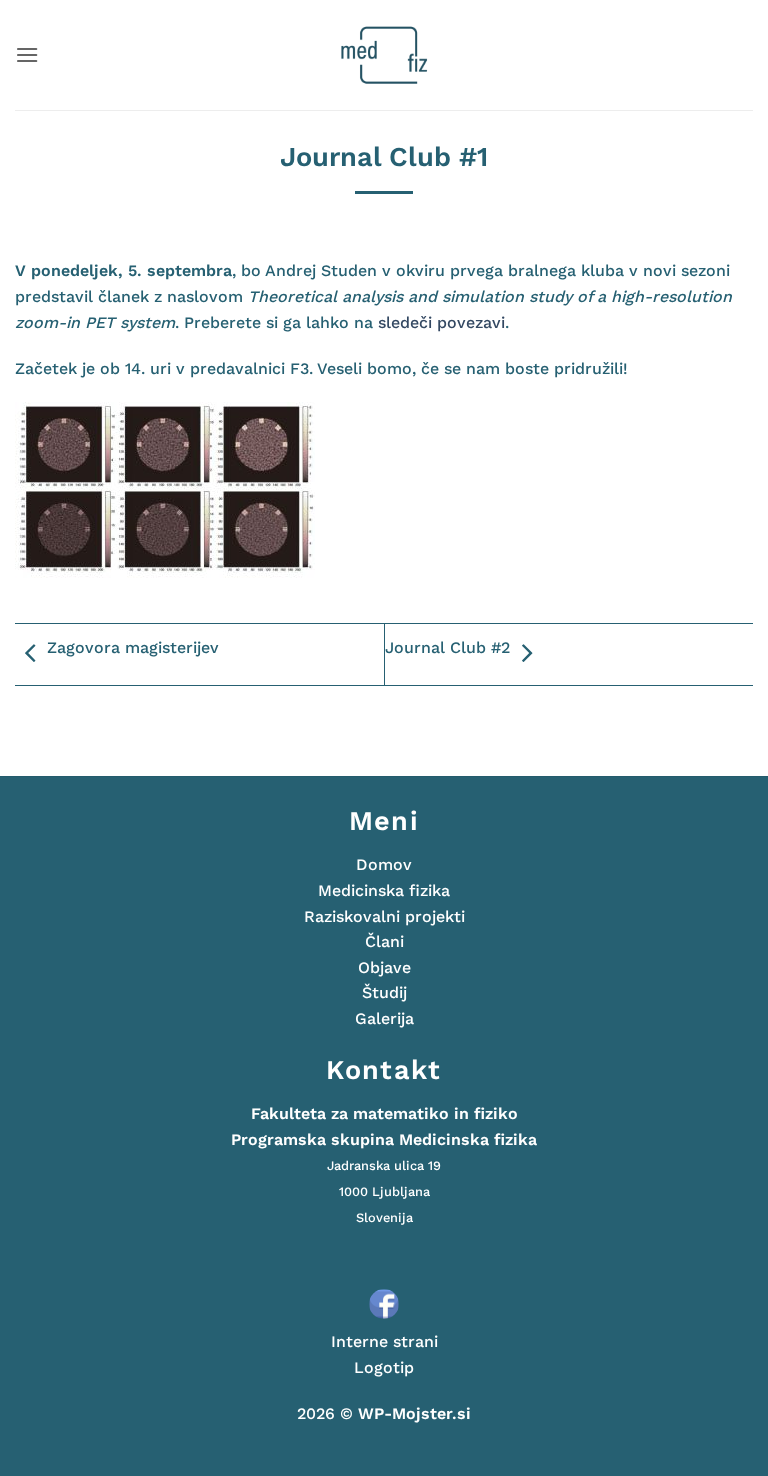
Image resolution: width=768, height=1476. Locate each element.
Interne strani (384, 1341)
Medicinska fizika (384, 890)
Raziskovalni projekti (384, 916)
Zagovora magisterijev (133, 647)
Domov (384, 864)
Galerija (384, 1018)
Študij (384, 992)
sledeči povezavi (441, 322)
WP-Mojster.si (414, 1413)
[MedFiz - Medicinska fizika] (384, 55)
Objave (384, 967)
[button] (27, 54)
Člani (384, 941)
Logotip (384, 1367)
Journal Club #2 (447, 647)
